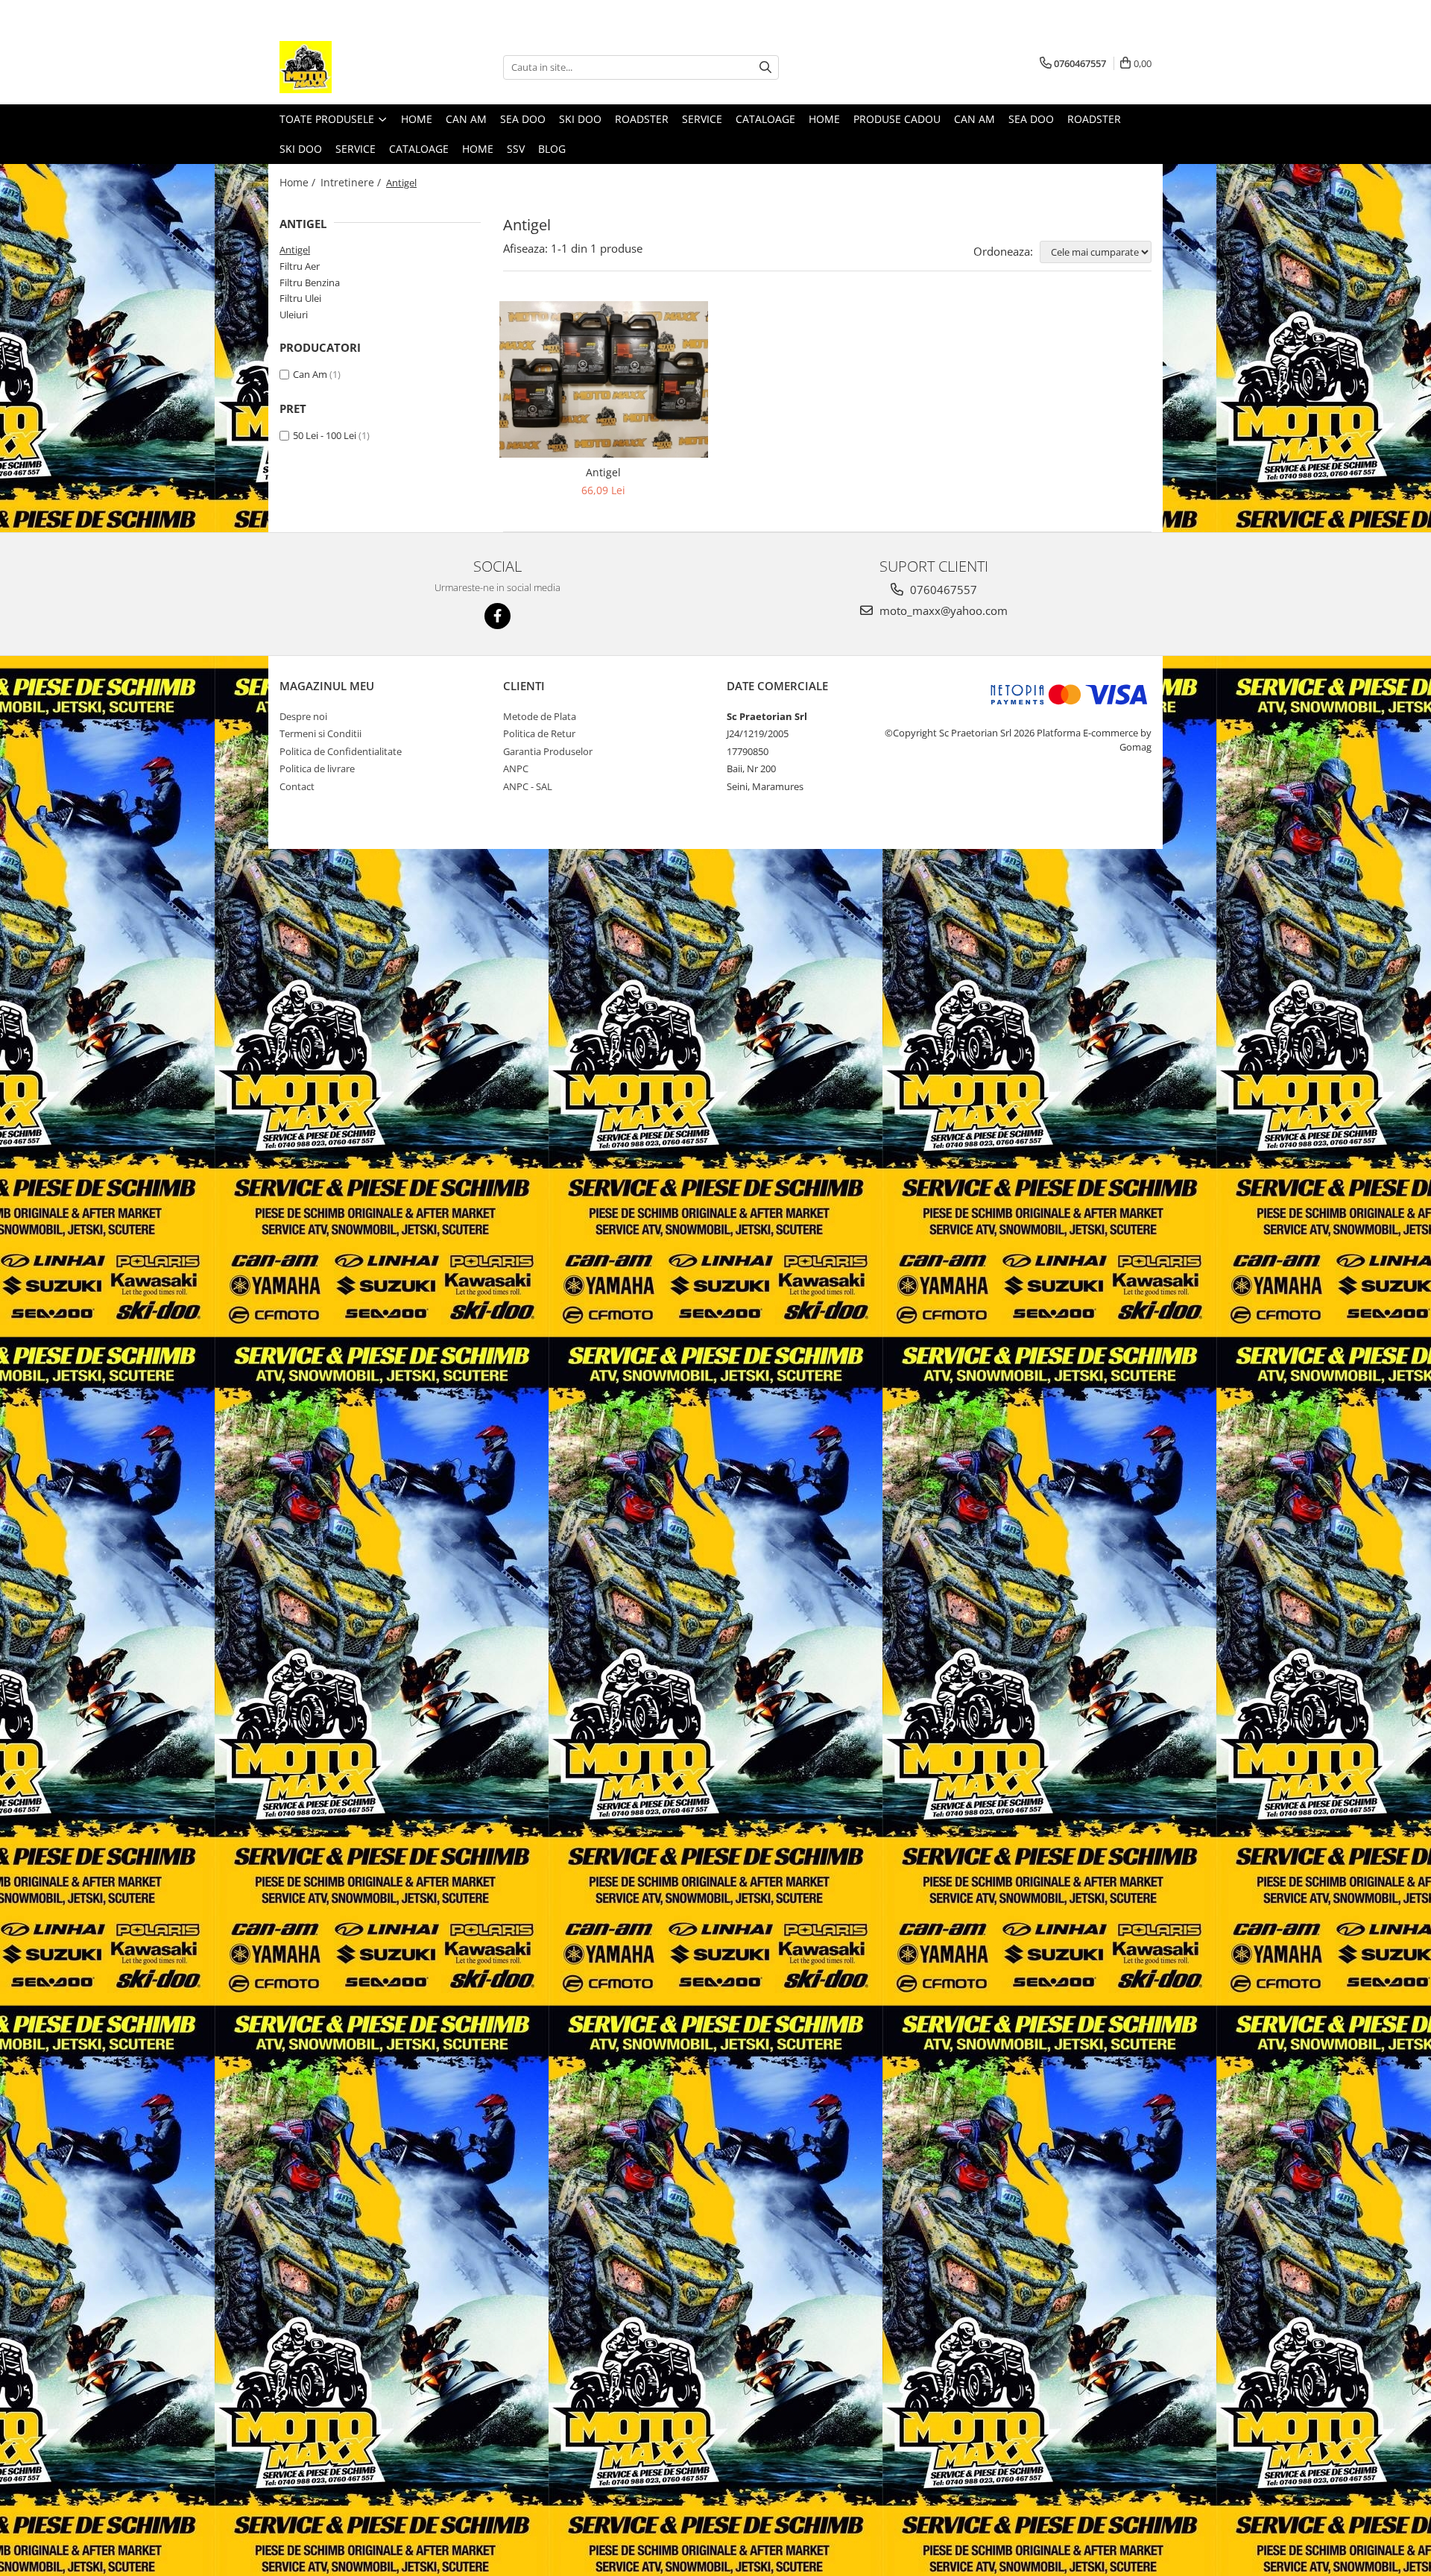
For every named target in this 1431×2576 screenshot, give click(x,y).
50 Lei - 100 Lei (325, 435)
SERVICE (702, 119)
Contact (297, 786)
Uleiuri (294, 315)
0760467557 (942, 590)
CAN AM (466, 119)
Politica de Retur (539, 733)
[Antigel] (604, 379)
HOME (478, 149)
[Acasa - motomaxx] (354, 67)
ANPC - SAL (528, 786)
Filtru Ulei (300, 298)
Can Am (310, 374)
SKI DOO (580, 119)
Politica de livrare (317, 768)
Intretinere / (352, 182)
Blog (552, 149)
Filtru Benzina (310, 282)
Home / (299, 182)
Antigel (295, 250)
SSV (516, 149)
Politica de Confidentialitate (341, 751)
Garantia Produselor (548, 751)
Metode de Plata (540, 716)
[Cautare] (765, 67)
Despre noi (303, 716)
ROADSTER (642, 119)
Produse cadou (897, 119)
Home (417, 119)
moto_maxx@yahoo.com (942, 610)
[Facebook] (497, 616)
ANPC (516, 768)
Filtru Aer (300, 266)
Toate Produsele (328, 119)
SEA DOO (523, 119)
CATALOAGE (765, 119)
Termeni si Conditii (320, 733)
